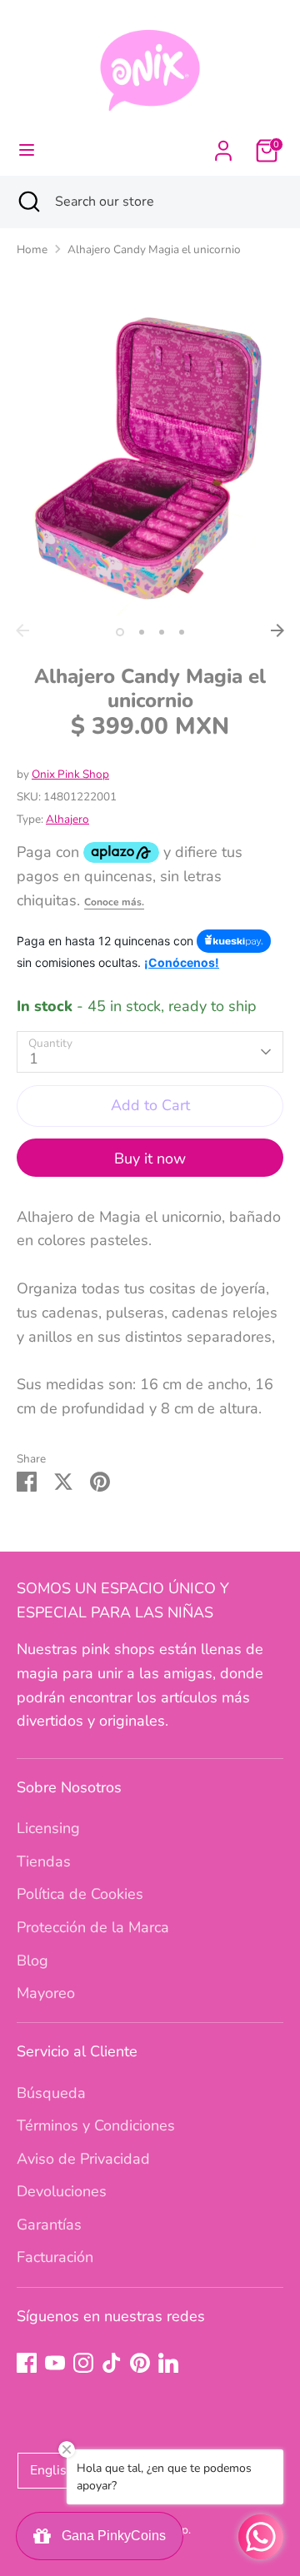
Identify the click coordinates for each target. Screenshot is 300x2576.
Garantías (49, 2225)
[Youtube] (55, 2363)
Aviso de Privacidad (83, 2159)
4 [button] (182, 632)
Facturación (55, 2257)
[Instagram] (83, 2363)
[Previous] (22, 630)
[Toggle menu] (27, 150)
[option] (150, 456)
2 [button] (142, 632)
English (52, 2470)
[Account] (223, 146)
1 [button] (120, 632)
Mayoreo (46, 1993)
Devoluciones (62, 2191)
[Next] (277, 630)
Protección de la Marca (93, 1927)
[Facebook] (27, 2363)
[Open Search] (27, 202)
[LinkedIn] (168, 2363)
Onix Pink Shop (70, 774)
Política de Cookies (80, 1894)
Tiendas (44, 1861)
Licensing (48, 1828)
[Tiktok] (112, 2363)
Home (32, 249)
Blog (32, 1961)
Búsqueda (51, 2093)
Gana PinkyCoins (110, 2536)
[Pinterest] (140, 2363)
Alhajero (67, 819)
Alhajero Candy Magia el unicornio (154, 249)
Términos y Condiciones (96, 2125)
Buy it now (150, 1158)
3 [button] (162, 632)
